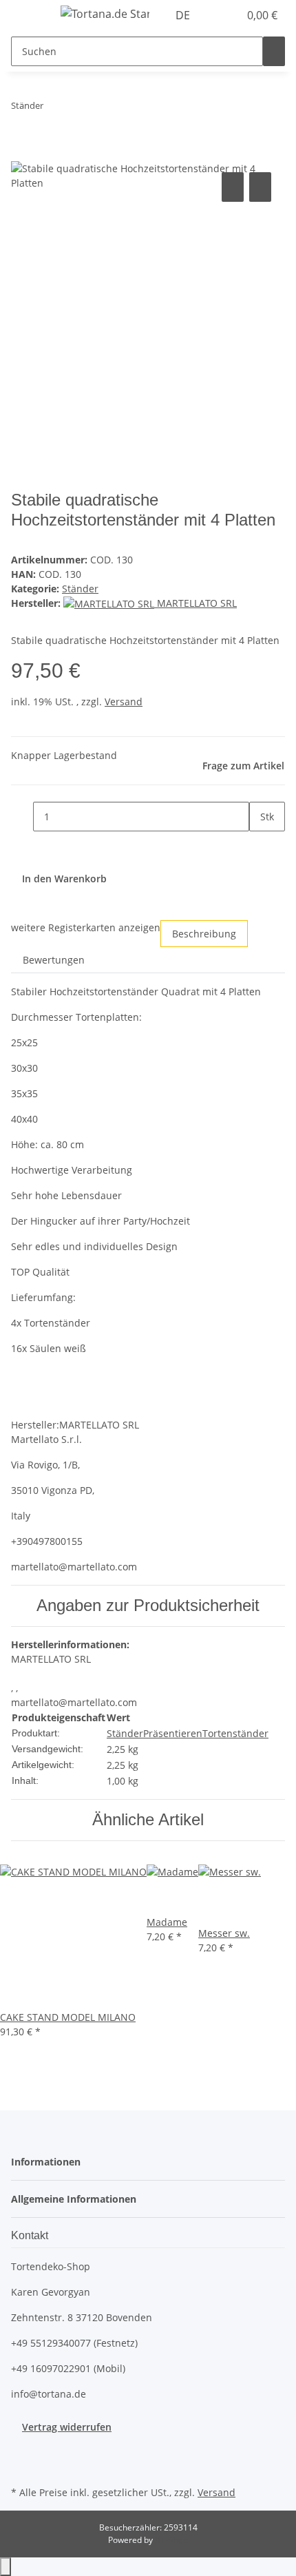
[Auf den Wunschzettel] (260, 187)
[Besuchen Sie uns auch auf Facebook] (22, 2450)
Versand (124, 702)
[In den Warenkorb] (22, 154)
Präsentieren (173, 1733)
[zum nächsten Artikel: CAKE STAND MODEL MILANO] (54, 108)
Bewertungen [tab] (54, 960)
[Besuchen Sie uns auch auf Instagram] (22, 2466)
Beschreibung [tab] (204, 934)
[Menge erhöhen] (260, 846)
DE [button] (184, 15)
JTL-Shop (171, 2540)
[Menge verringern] (22, 817)
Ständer (80, 589)
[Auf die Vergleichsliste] (233, 187)
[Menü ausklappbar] (28, 16)
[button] (213, 15)
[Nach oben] (6, 2567)
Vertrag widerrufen (67, 2427)
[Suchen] (274, 51)
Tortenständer (235, 1733)
